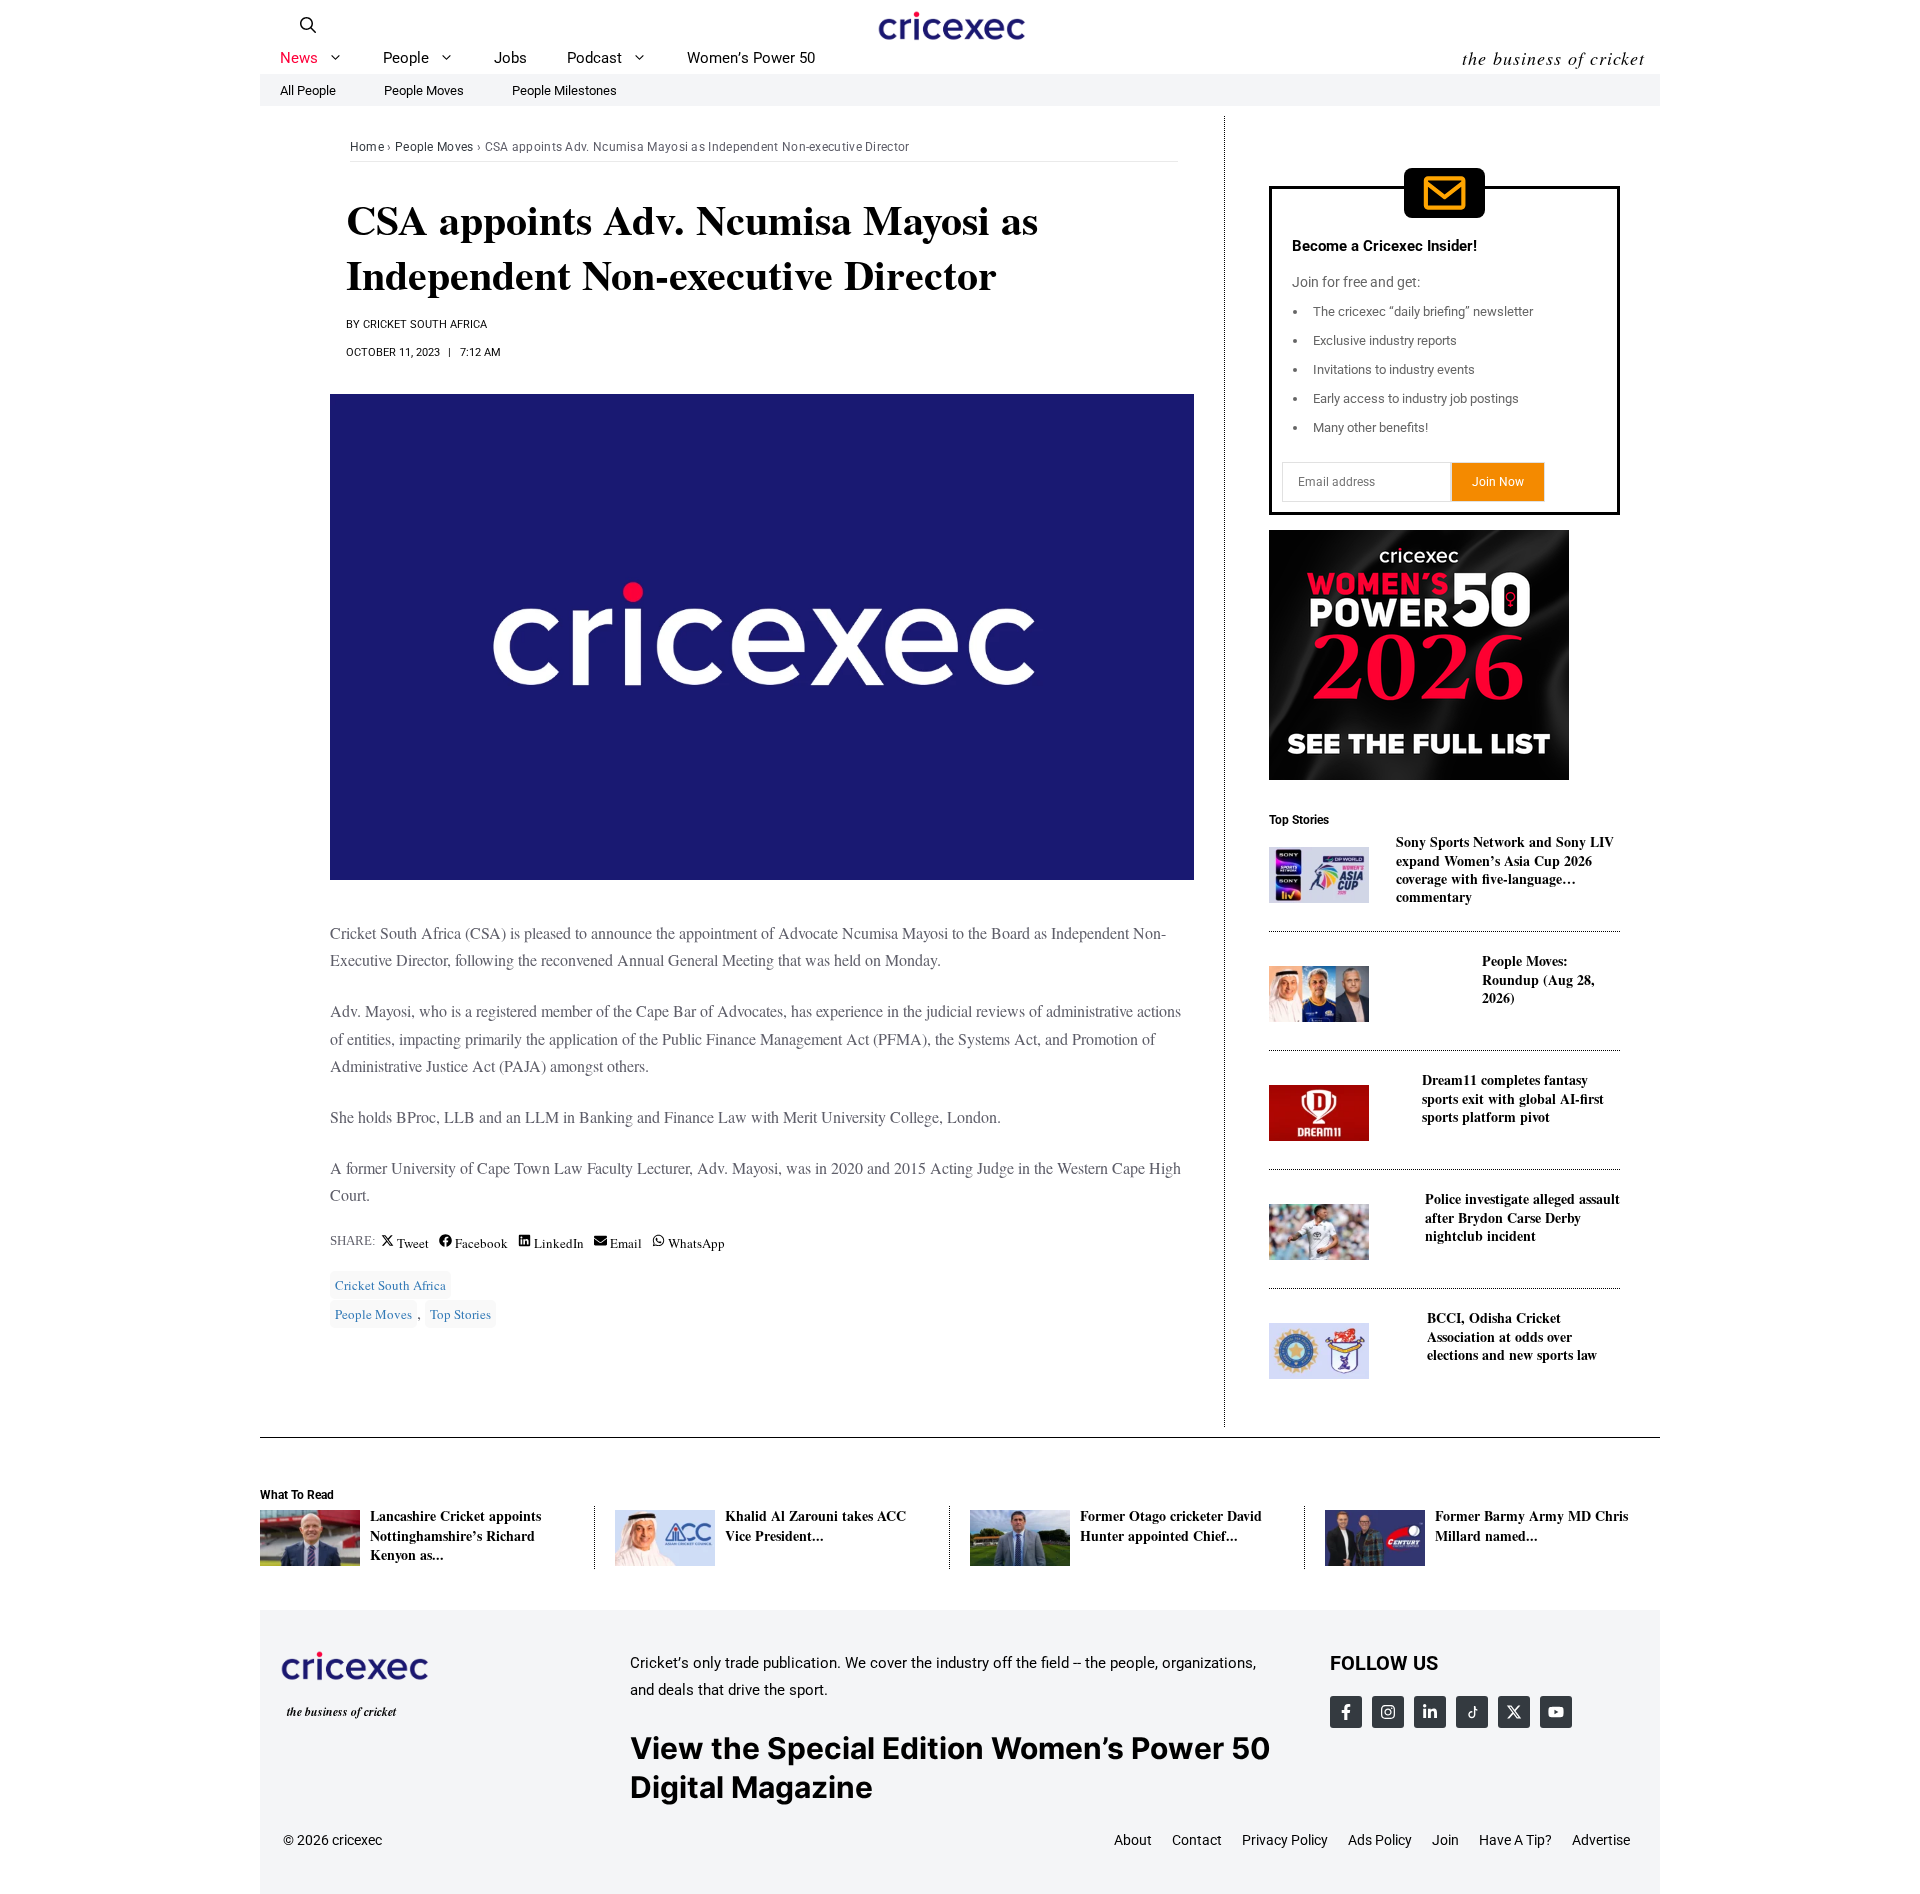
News (299, 58)
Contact (1197, 1840)
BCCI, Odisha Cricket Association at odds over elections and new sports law (1512, 1336)
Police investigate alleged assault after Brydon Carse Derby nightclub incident (1522, 1217)
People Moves (434, 147)
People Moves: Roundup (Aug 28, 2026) (1538, 979)
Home (367, 147)
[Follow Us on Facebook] (1346, 1712)
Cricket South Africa (425, 324)
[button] (308, 25)
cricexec (357, 1840)
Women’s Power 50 (751, 58)
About (1133, 1840)
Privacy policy (1285, 1840)
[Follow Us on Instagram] (1388, 1712)
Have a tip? (1515, 1840)
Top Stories (460, 1314)
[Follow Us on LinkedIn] (1430, 1712)
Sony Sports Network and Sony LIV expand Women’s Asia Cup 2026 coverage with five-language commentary (1505, 860)
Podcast (594, 58)
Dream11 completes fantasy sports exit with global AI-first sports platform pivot (1513, 1098)
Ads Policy (1380, 1840)
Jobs (510, 58)
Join (1445, 1840)
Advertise (1601, 1840)
